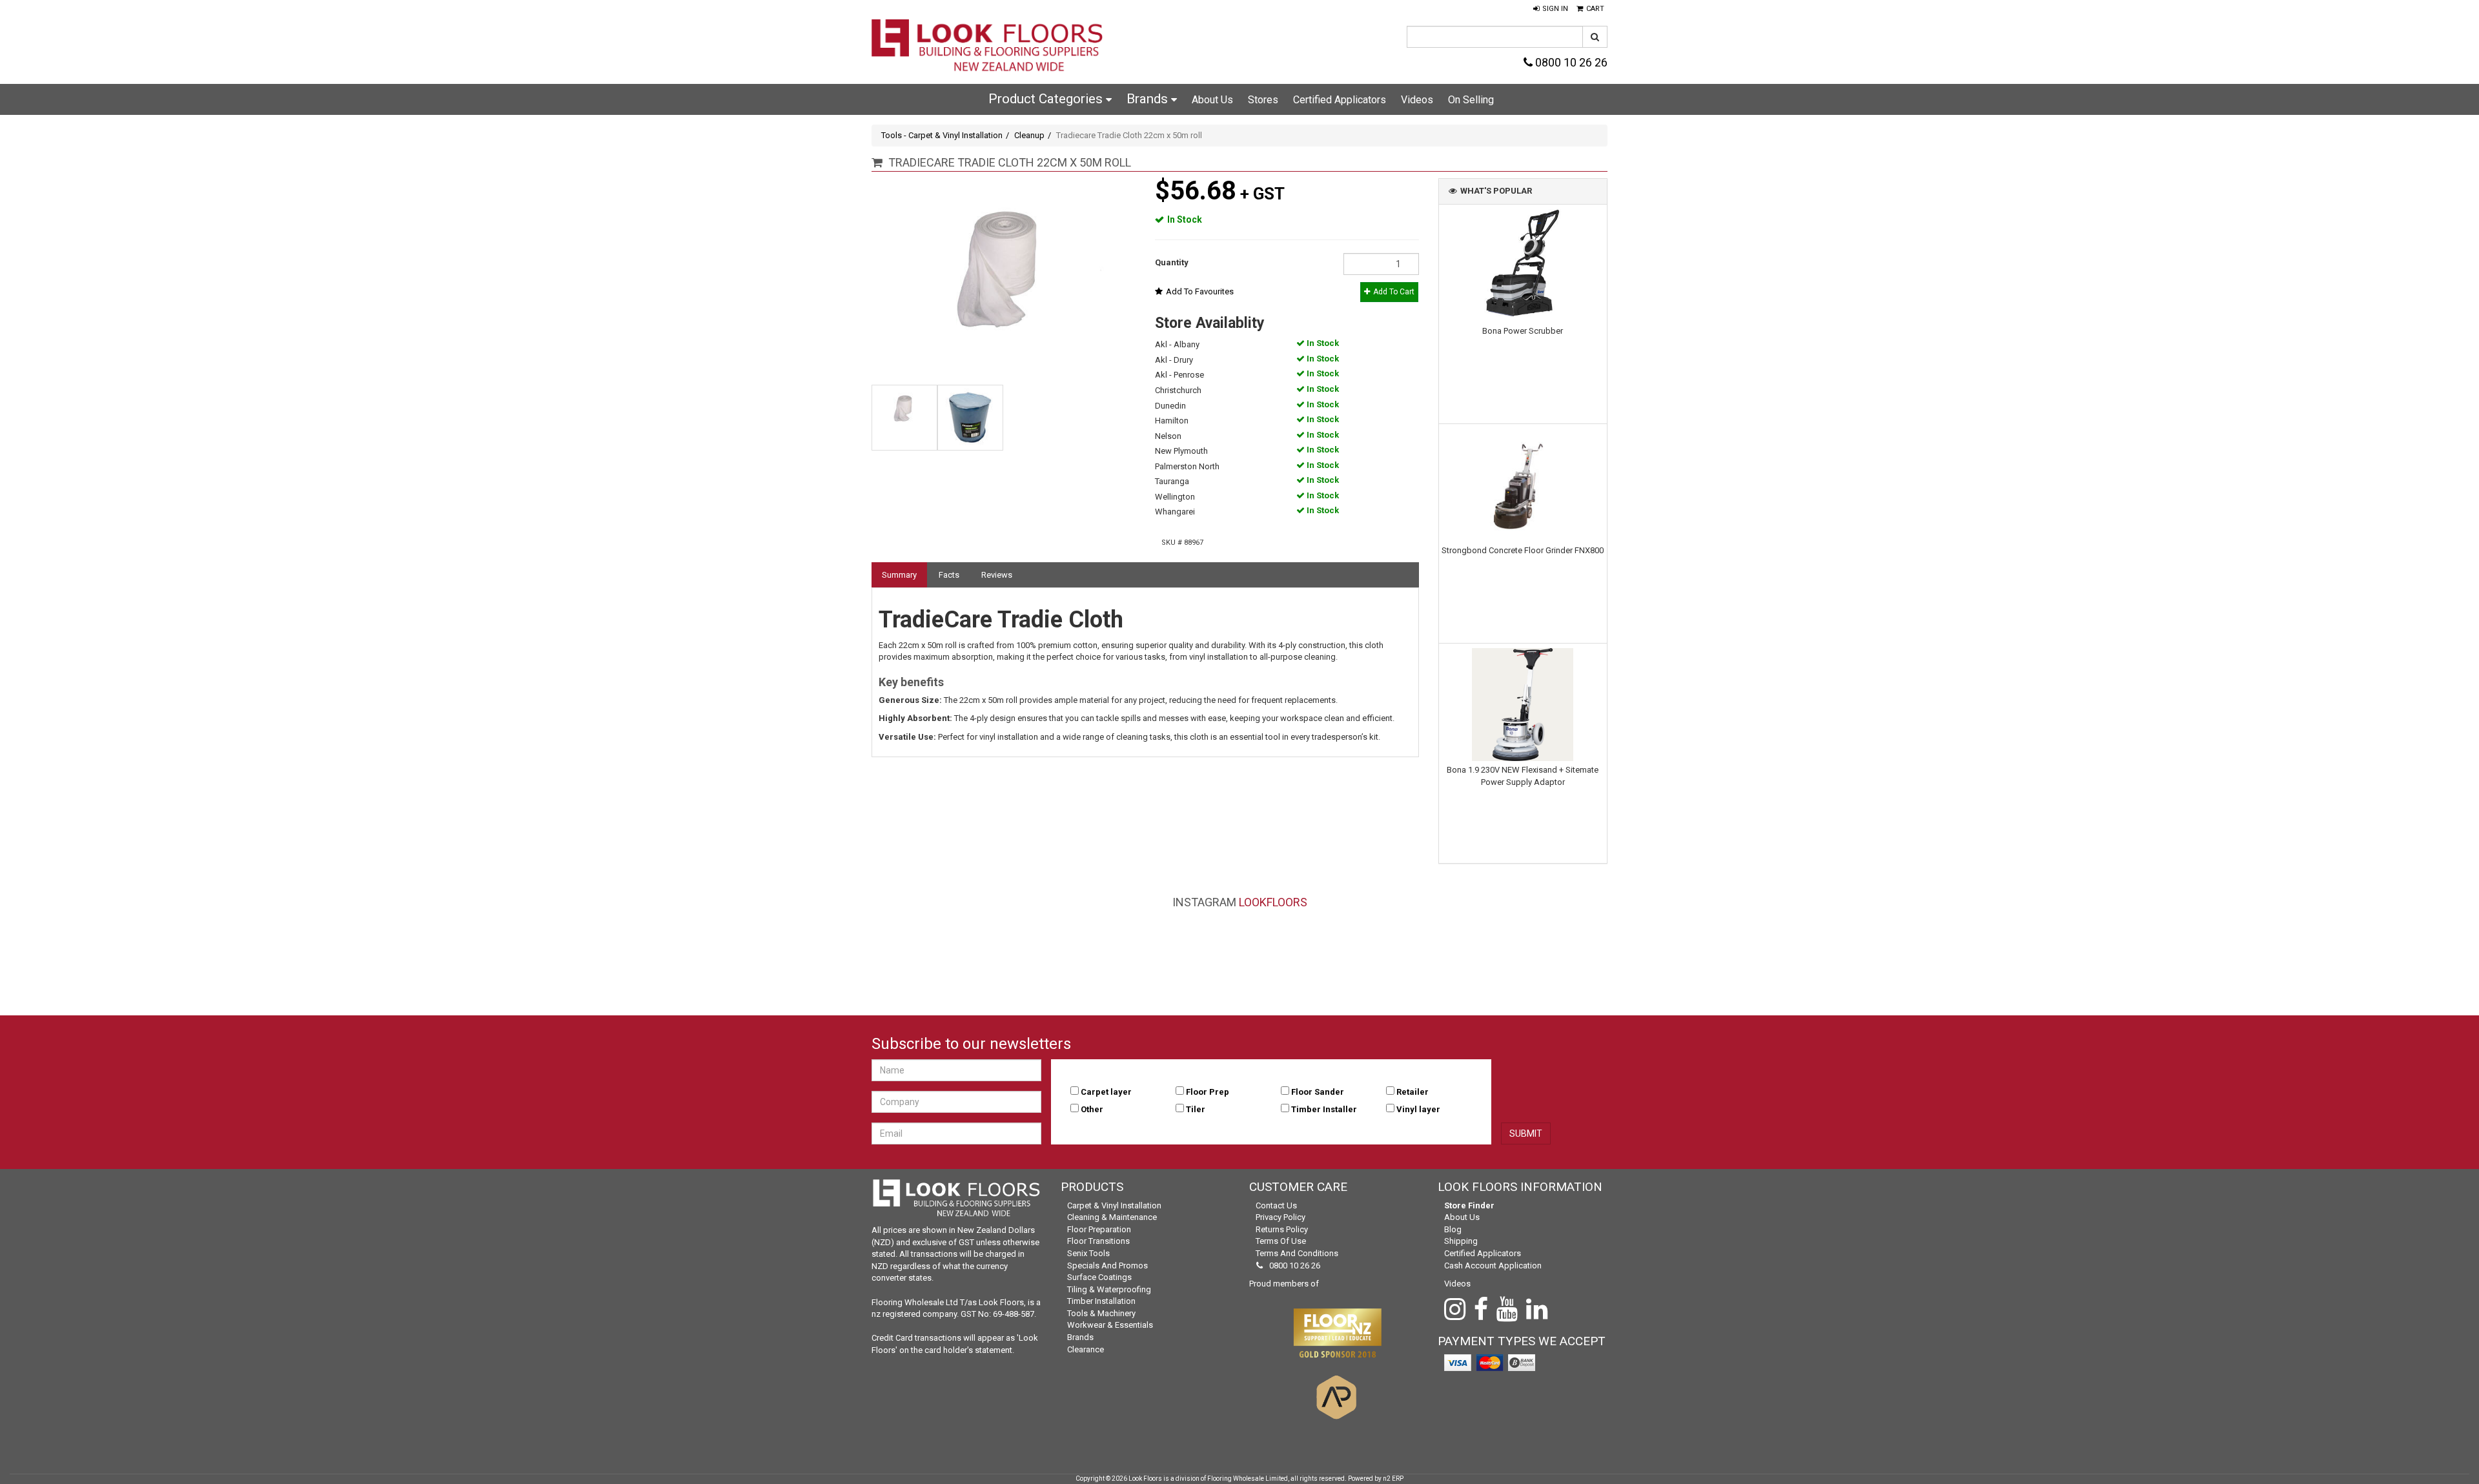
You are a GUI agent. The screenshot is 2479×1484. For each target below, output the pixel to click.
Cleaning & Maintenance (1112, 1217)
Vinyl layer (1418, 1109)
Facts (949, 575)
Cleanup (1029, 135)
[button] (1551, 9)
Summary (899, 575)
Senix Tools (1088, 1253)
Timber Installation (1101, 1301)
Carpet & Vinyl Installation (1114, 1205)
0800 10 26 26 (1570, 62)
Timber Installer (1324, 1109)
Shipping (1461, 1241)
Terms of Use (1281, 1241)
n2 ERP (1393, 1479)
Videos (1417, 100)
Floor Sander (1318, 1092)
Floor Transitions (1098, 1241)
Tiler (1196, 1109)
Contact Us (1276, 1205)
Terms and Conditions (1297, 1253)
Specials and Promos (1107, 1265)
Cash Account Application (1493, 1265)
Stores (1263, 100)
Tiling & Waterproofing (1109, 1289)
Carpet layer (1106, 1092)
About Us (1212, 100)
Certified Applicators (1340, 100)
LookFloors (1273, 902)
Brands (1149, 99)
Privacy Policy (1280, 1217)
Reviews (997, 575)
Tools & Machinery (1101, 1313)
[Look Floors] (988, 47)
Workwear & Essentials (1110, 1325)
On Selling (1471, 100)
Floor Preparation (1099, 1229)
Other (1092, 1109)
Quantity (1172, 262)
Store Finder (1469, 1205)
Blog (1453, 1229)
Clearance (1086, 1349)
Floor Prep (1208, 1092)
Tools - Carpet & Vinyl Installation (942, 135)
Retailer (1413, 1092)
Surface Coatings (1099, 1277)
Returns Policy (1282, 1229)
